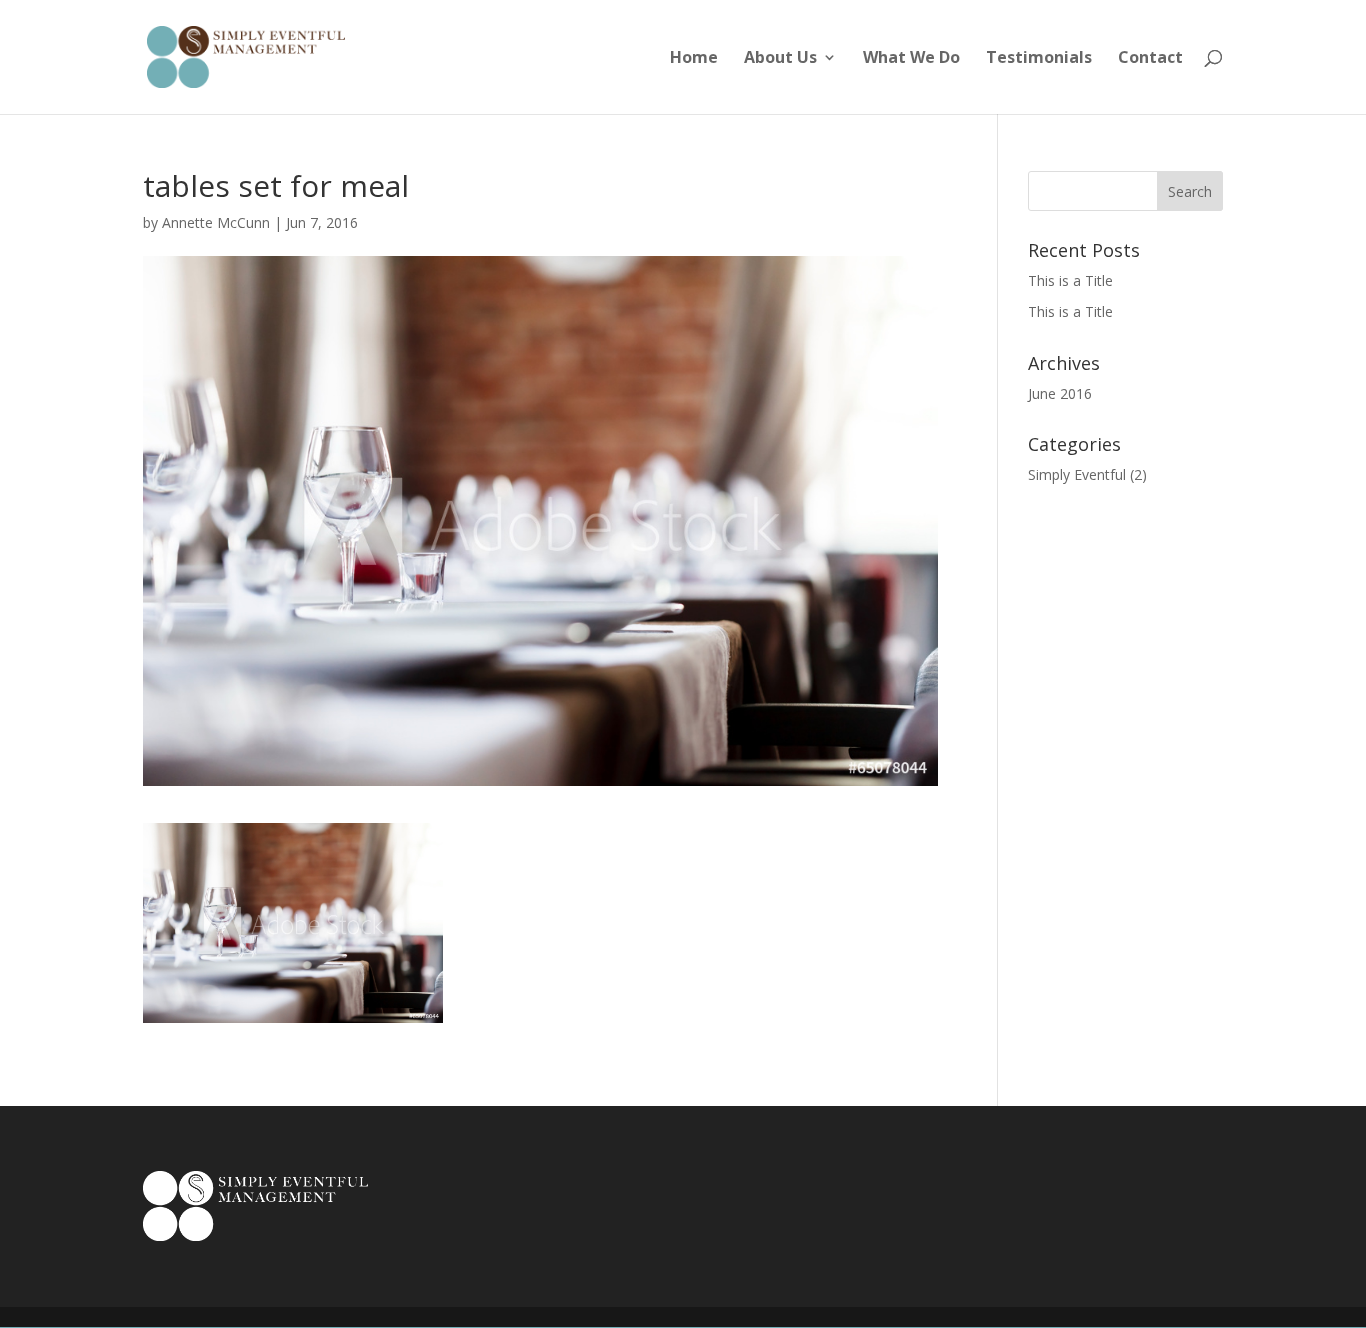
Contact (1150, 59)
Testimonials (1039, 59)
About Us (780, 59)
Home (694, 59)
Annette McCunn (216, 222)
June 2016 (1060, 393)
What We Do (911, 59)
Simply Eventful (1077, 474)
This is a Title (1070, 280)
